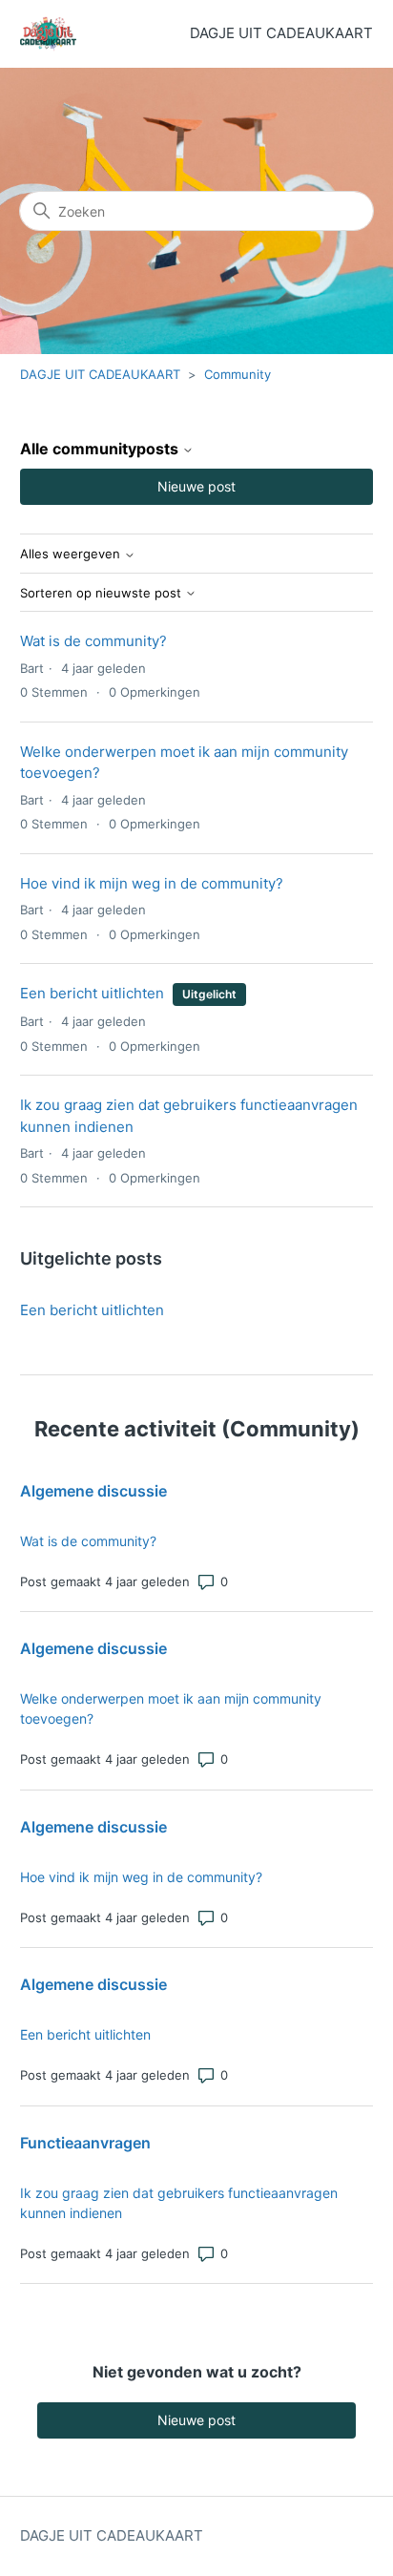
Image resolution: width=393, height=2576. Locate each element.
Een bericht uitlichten (92, 993)
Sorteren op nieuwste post (103, 593)
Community (238, 374)
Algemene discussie (93, 1491)
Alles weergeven (72, 554)
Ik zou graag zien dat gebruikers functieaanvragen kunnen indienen (179, 2203)
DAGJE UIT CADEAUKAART (100, 374)
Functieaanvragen (85, 2143)
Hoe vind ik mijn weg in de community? (152, 883)
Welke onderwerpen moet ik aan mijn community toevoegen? (171, 1708)
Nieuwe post (196, 486)
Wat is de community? (93, 641)
